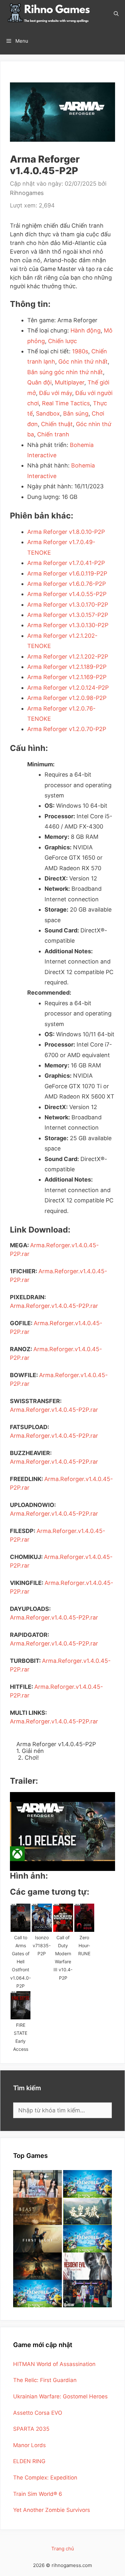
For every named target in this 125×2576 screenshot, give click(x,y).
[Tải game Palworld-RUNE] (88, 2184)
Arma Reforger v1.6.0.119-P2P (67, 573)
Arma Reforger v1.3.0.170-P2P (68, 605)
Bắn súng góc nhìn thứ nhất (65, 372)
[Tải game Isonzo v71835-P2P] (42, 1918)
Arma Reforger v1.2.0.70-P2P (67, 729)
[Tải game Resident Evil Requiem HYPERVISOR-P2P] (88, 2266)
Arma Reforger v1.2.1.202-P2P (68, 657)
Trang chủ (63, 2549)
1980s (80, 351)
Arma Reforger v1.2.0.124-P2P (68, 688)
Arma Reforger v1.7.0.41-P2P (66, 563)
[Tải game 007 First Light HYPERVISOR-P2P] (37, 2239)
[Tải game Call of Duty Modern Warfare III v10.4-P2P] (63, 1918)
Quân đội (39, 382)
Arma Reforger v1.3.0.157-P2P (68, 615)
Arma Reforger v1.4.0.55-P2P (67, 594)
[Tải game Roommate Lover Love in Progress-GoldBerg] (37, 2184)
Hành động (86, 330)
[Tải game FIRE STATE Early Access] (21, 2005)
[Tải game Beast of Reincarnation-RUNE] (37, 2211)
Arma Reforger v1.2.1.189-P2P (67, 667)
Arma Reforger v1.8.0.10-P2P (66, 532)
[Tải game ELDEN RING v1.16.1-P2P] (37, 2266)
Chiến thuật (57, 424)
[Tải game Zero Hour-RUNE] (84, 1918)
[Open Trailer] (63, 1831)
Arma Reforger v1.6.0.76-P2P (67, 584)
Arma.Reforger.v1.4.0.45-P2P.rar (54, 1306)
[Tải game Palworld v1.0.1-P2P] (88, 2239)
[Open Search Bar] (116, 14)
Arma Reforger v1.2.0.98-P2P (67, 698)
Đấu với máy (56, 393)
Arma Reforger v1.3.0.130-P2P (68, 625)
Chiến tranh (53, 434)
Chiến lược (63, 341)
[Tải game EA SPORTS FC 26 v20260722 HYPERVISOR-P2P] (88, 2294)
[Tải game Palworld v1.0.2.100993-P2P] (37, 2294)
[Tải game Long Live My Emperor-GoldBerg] (88, 2211)
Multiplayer (70, 382)
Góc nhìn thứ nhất (83, 362)
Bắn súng (76, 413)
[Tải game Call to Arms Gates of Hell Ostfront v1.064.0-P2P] (21, 1918)
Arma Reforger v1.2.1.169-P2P (67, 677)
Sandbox (48, 413)
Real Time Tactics (66, 403)
